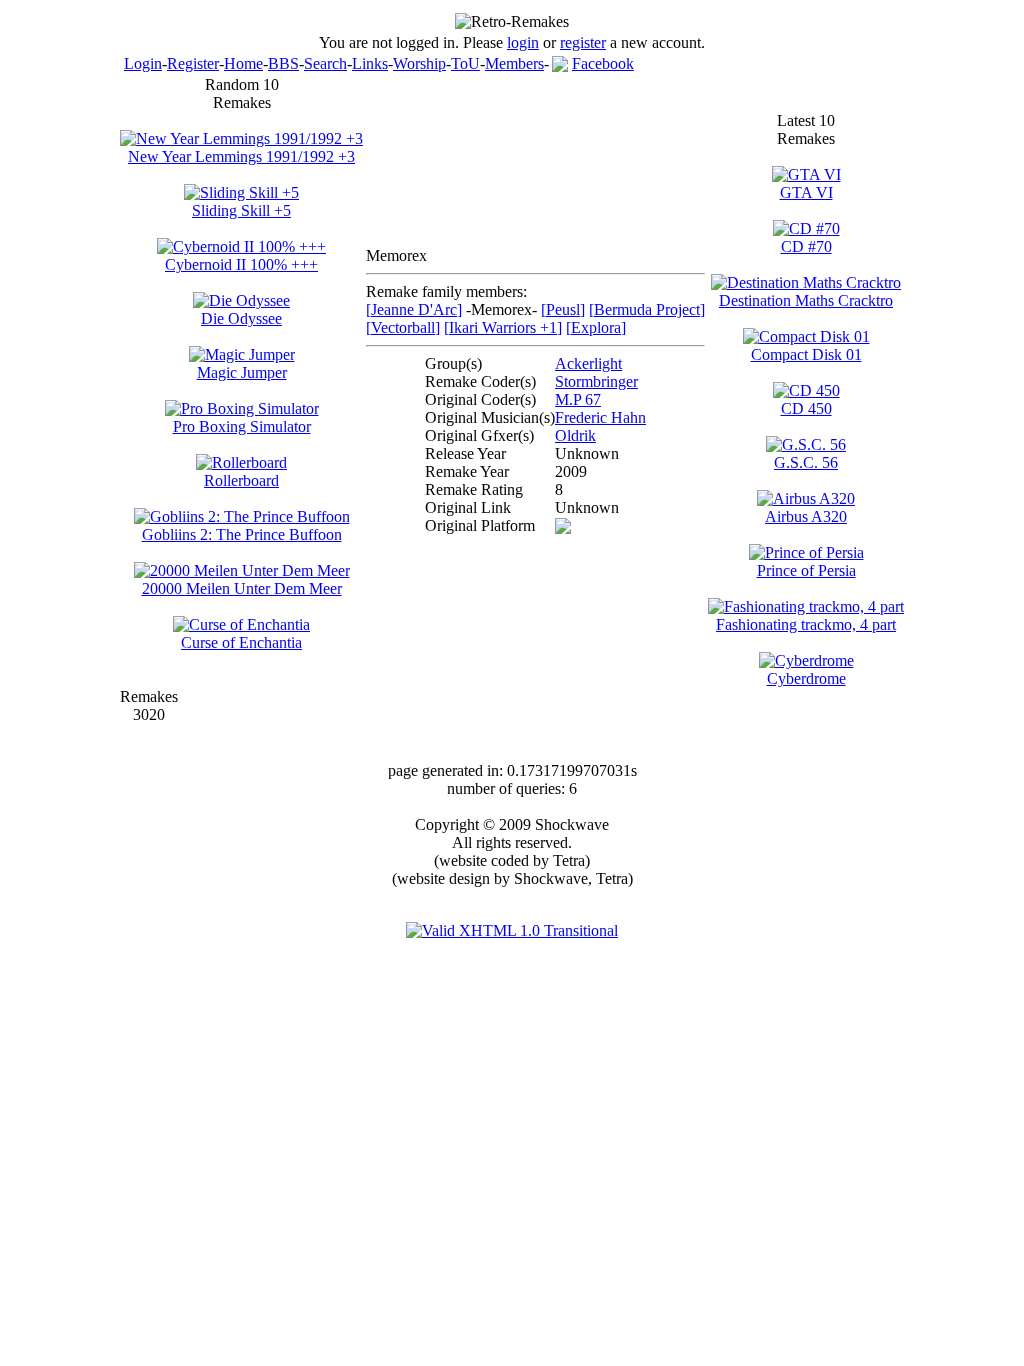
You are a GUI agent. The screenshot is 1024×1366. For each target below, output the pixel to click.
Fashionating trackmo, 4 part (806, 624)
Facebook (603, 63)
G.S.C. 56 (806, 462)
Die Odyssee (241, 318)
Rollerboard (241, 480)
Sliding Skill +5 (241, 210)
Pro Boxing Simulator (242, 426)
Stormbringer (596, 381)
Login (143, 63)
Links (370, 63)
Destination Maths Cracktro (806, 300)
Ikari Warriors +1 (503, 327)
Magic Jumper (242, 372)
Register (193, 63)
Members (514, 63)
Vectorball (403, 327)
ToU (465, 63)
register (583, 42)
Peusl (563, 309)
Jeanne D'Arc (414, 309)
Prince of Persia (806, 570)
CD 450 (806, 408)
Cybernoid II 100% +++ (241, 264)
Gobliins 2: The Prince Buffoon (242, 534)
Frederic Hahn (600, 417)
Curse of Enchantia (241, 642)
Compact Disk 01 (806, 354)
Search (325, 63)
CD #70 (806, 246)
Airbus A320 (806, 516)
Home (243, 63)
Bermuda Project (647, 309)
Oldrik (575, 435)
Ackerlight (588, 363)
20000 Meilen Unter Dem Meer (242, 588)
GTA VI (806, 192)
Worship (419, 63)
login (523, 42)
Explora (596, 327)
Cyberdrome (806, 678)
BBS (283, 63)
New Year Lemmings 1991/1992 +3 (241, 156)
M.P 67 (578, 399)
